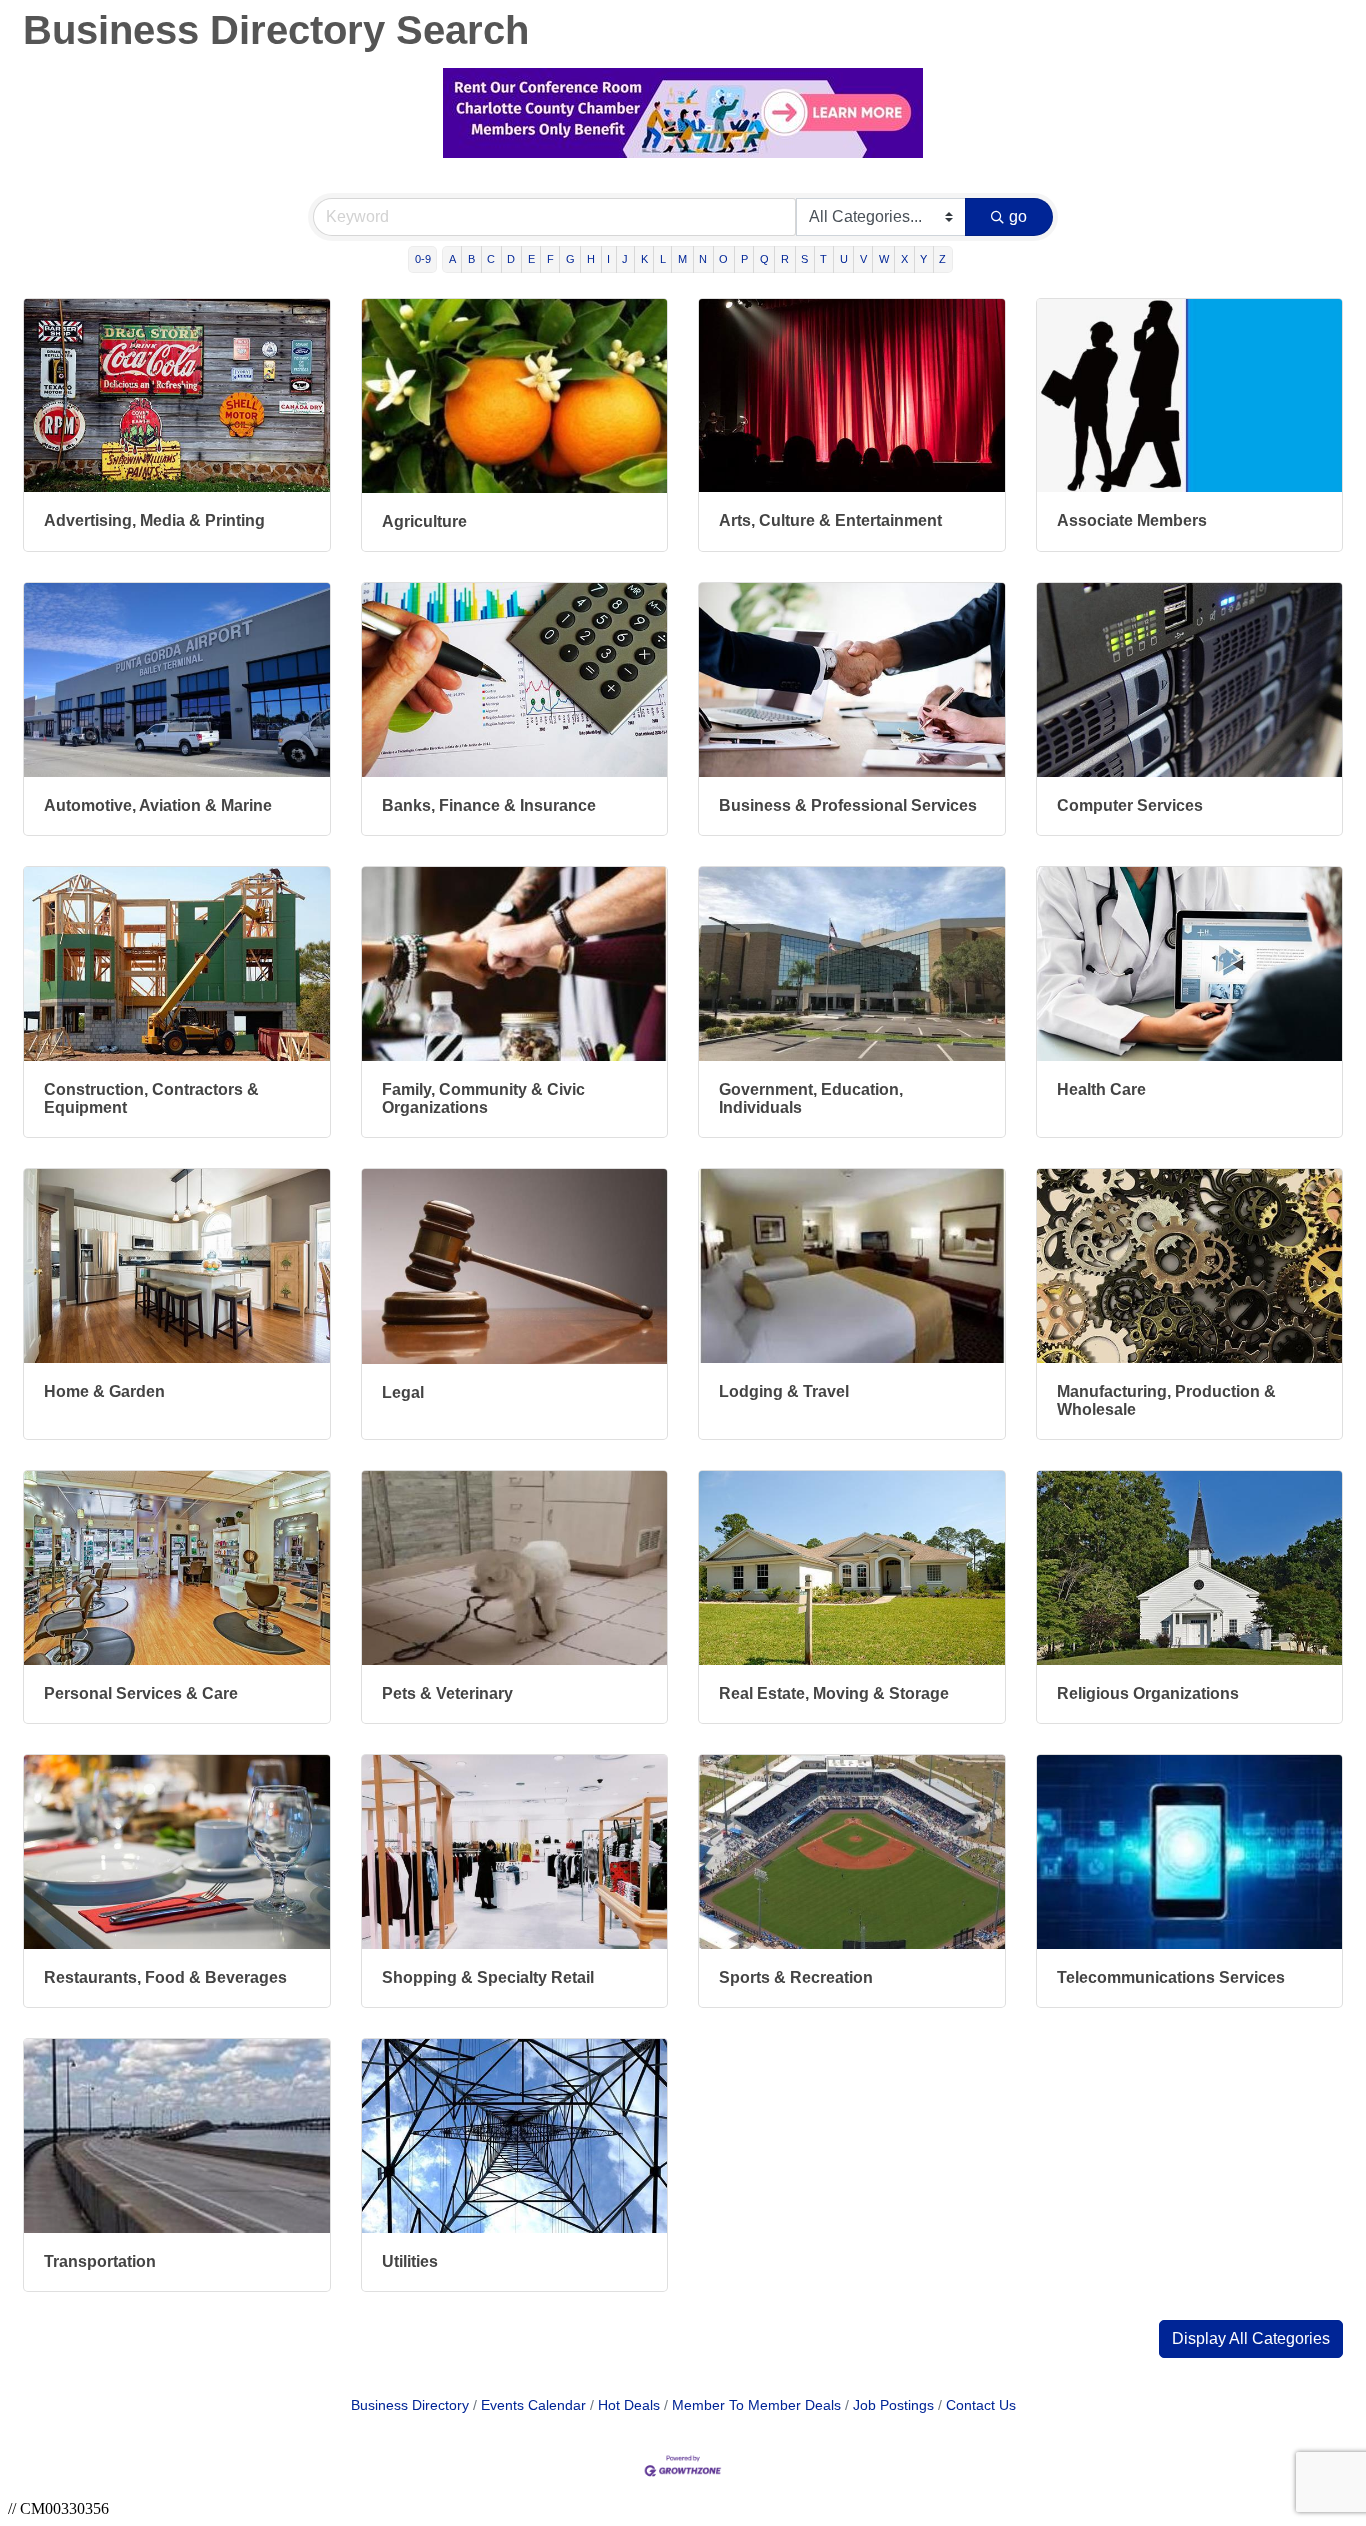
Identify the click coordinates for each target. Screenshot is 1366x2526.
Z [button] (942, 259)
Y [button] (923, 259)
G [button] (570, 259)
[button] (1251, 2339)
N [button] (703, 259)
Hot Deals (629, 2405)
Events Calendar (533, 2405)
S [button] (804, 259)
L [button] (663, 259)
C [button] (491, 259)
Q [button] (764, 259)
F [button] (550, 259)
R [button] (785, 259)
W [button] (884, 259)
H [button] (591, 259)
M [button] (682, 259)
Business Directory (410, 2405)
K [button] (644, 259)
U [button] (844, 259)
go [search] (1018, 216)
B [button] (471, 259)
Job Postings (893, 2405)
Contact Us (981, 2405)
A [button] (452, 259)
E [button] (531, 259)
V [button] (863, 259)
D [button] (511, 259)
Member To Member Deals (756, 2405)
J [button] (625, 259)
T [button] (823, 259)
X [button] (904, 259)
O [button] (723, 259)
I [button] (608, 259)
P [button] (744, 259)
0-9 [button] (423, 259)
